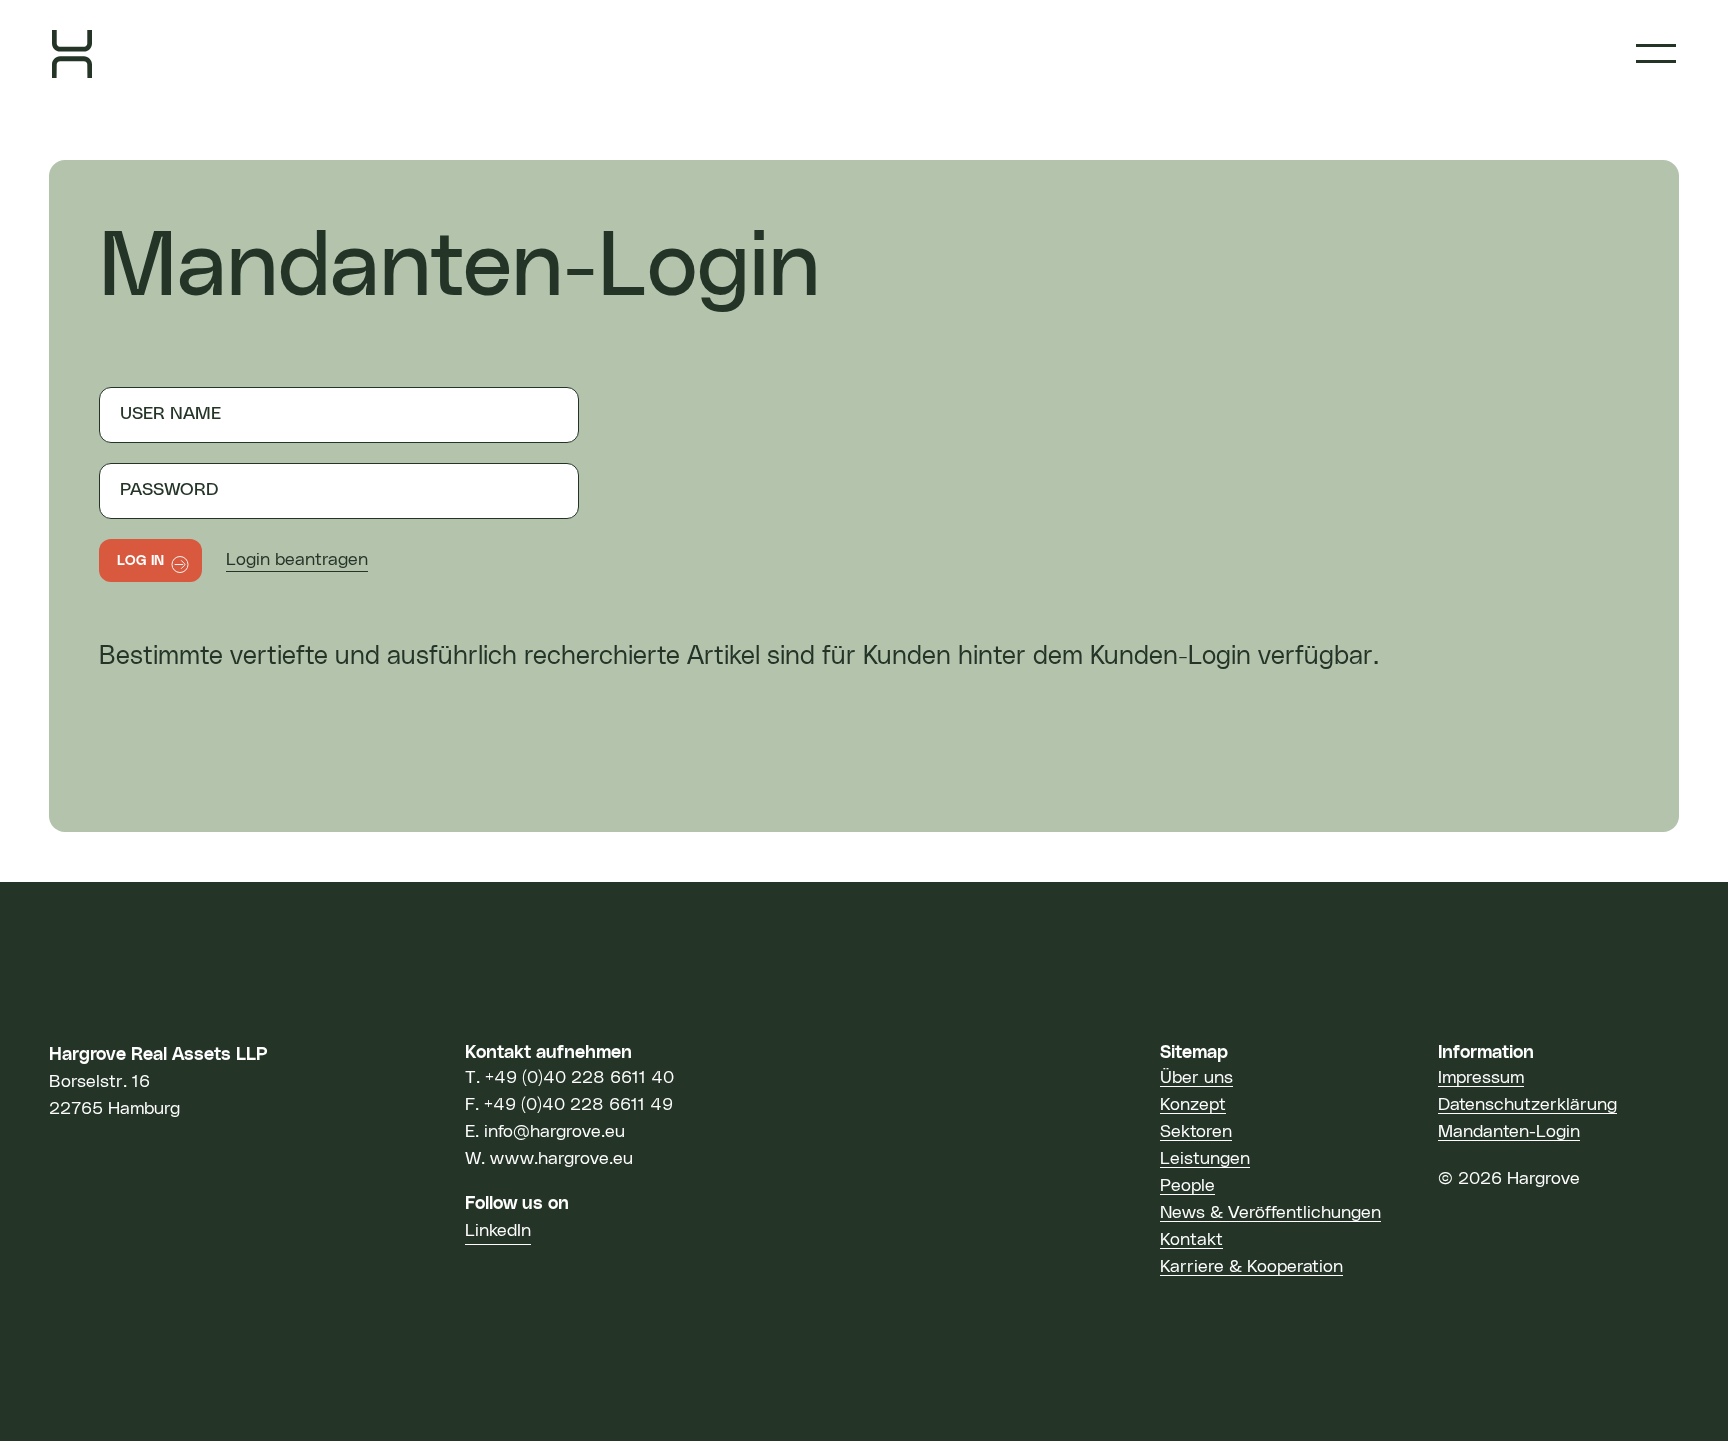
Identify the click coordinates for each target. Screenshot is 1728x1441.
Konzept (1193, 1105)
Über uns (1196, 1078)
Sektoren (1196, 1132)
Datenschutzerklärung (1527, 1105)
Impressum (1481, 1078)
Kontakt (1191, 1240)
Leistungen (1205, 1159)
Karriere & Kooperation (1251, 1267)
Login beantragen (297, 560)
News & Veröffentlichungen (1270, 1213)
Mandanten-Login (1509, 1132)
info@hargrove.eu (554, 1132)
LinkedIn (498, 1231)
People (1187, 1186)
